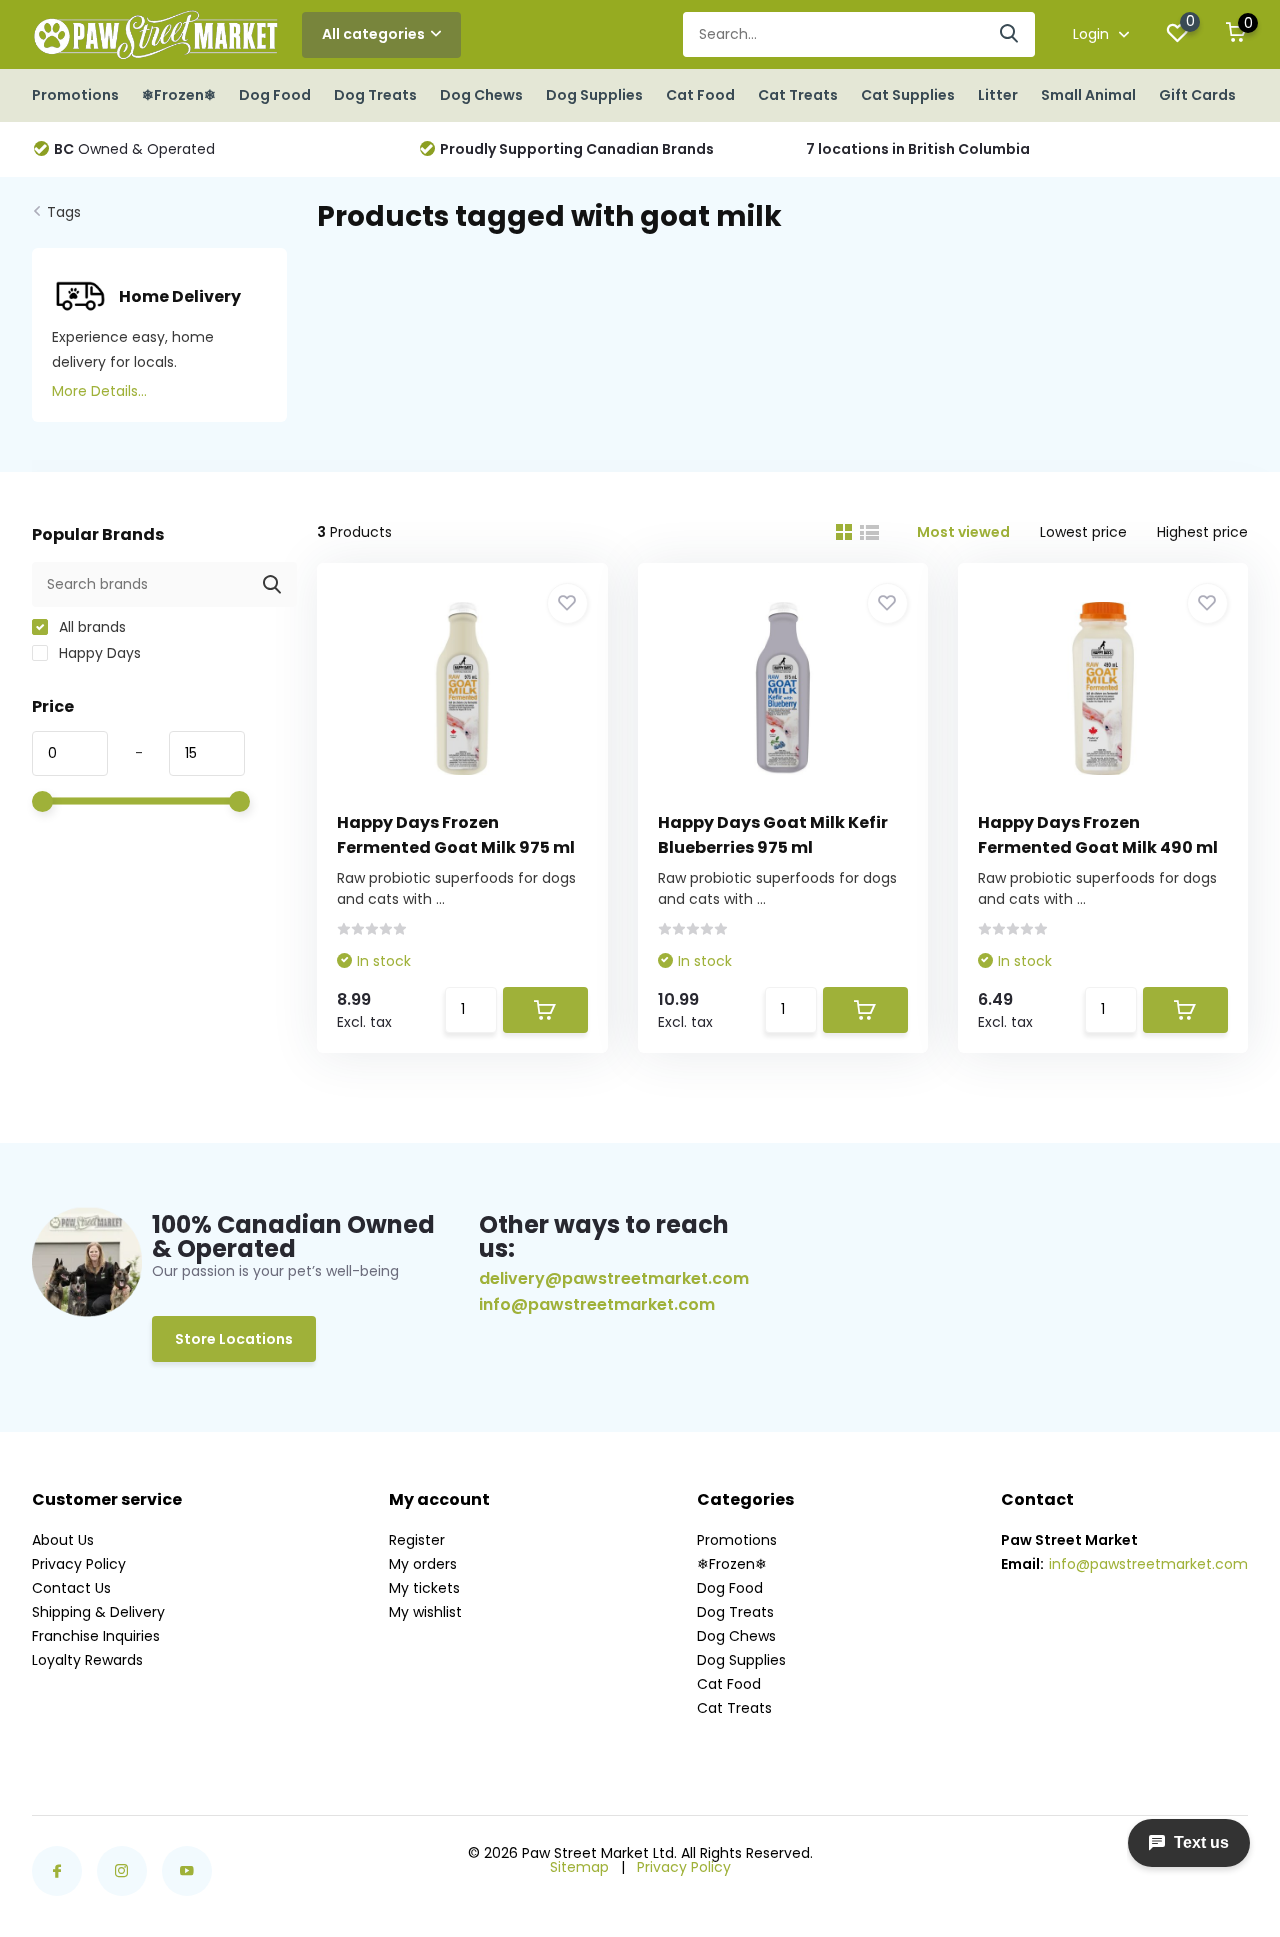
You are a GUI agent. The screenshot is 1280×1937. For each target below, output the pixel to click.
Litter (998, 95)
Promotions (75, 95)
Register (417, 1540)
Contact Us (71, 1588)
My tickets (424, 1588)
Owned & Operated (134, 149)
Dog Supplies (594, 95)
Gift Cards (1197, 95)
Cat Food (700, 95)
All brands (90, 627)
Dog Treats (375, 95)
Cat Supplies (908, 95)
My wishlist (425, 1612)
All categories (373, 34)
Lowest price (1083, 532)
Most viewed (963, 532)
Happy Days (98, 653)
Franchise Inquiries (96, 1636)
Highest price (1202, 532)
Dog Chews (481, 95)
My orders (423, 1564)
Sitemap (579, 1867)
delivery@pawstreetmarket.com (614, 1278)
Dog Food (275, 95)
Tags (64, 212)
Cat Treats (798, 95)
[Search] (1010, 34)
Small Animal (1088, 95)
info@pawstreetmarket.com (597, 1305)
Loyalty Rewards (87, 1660)
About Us (63, 1540)
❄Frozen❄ (179, 95)
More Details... (99, 391)
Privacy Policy (79, 1564)
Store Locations (234, 1339)
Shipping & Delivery (98, 1612)
